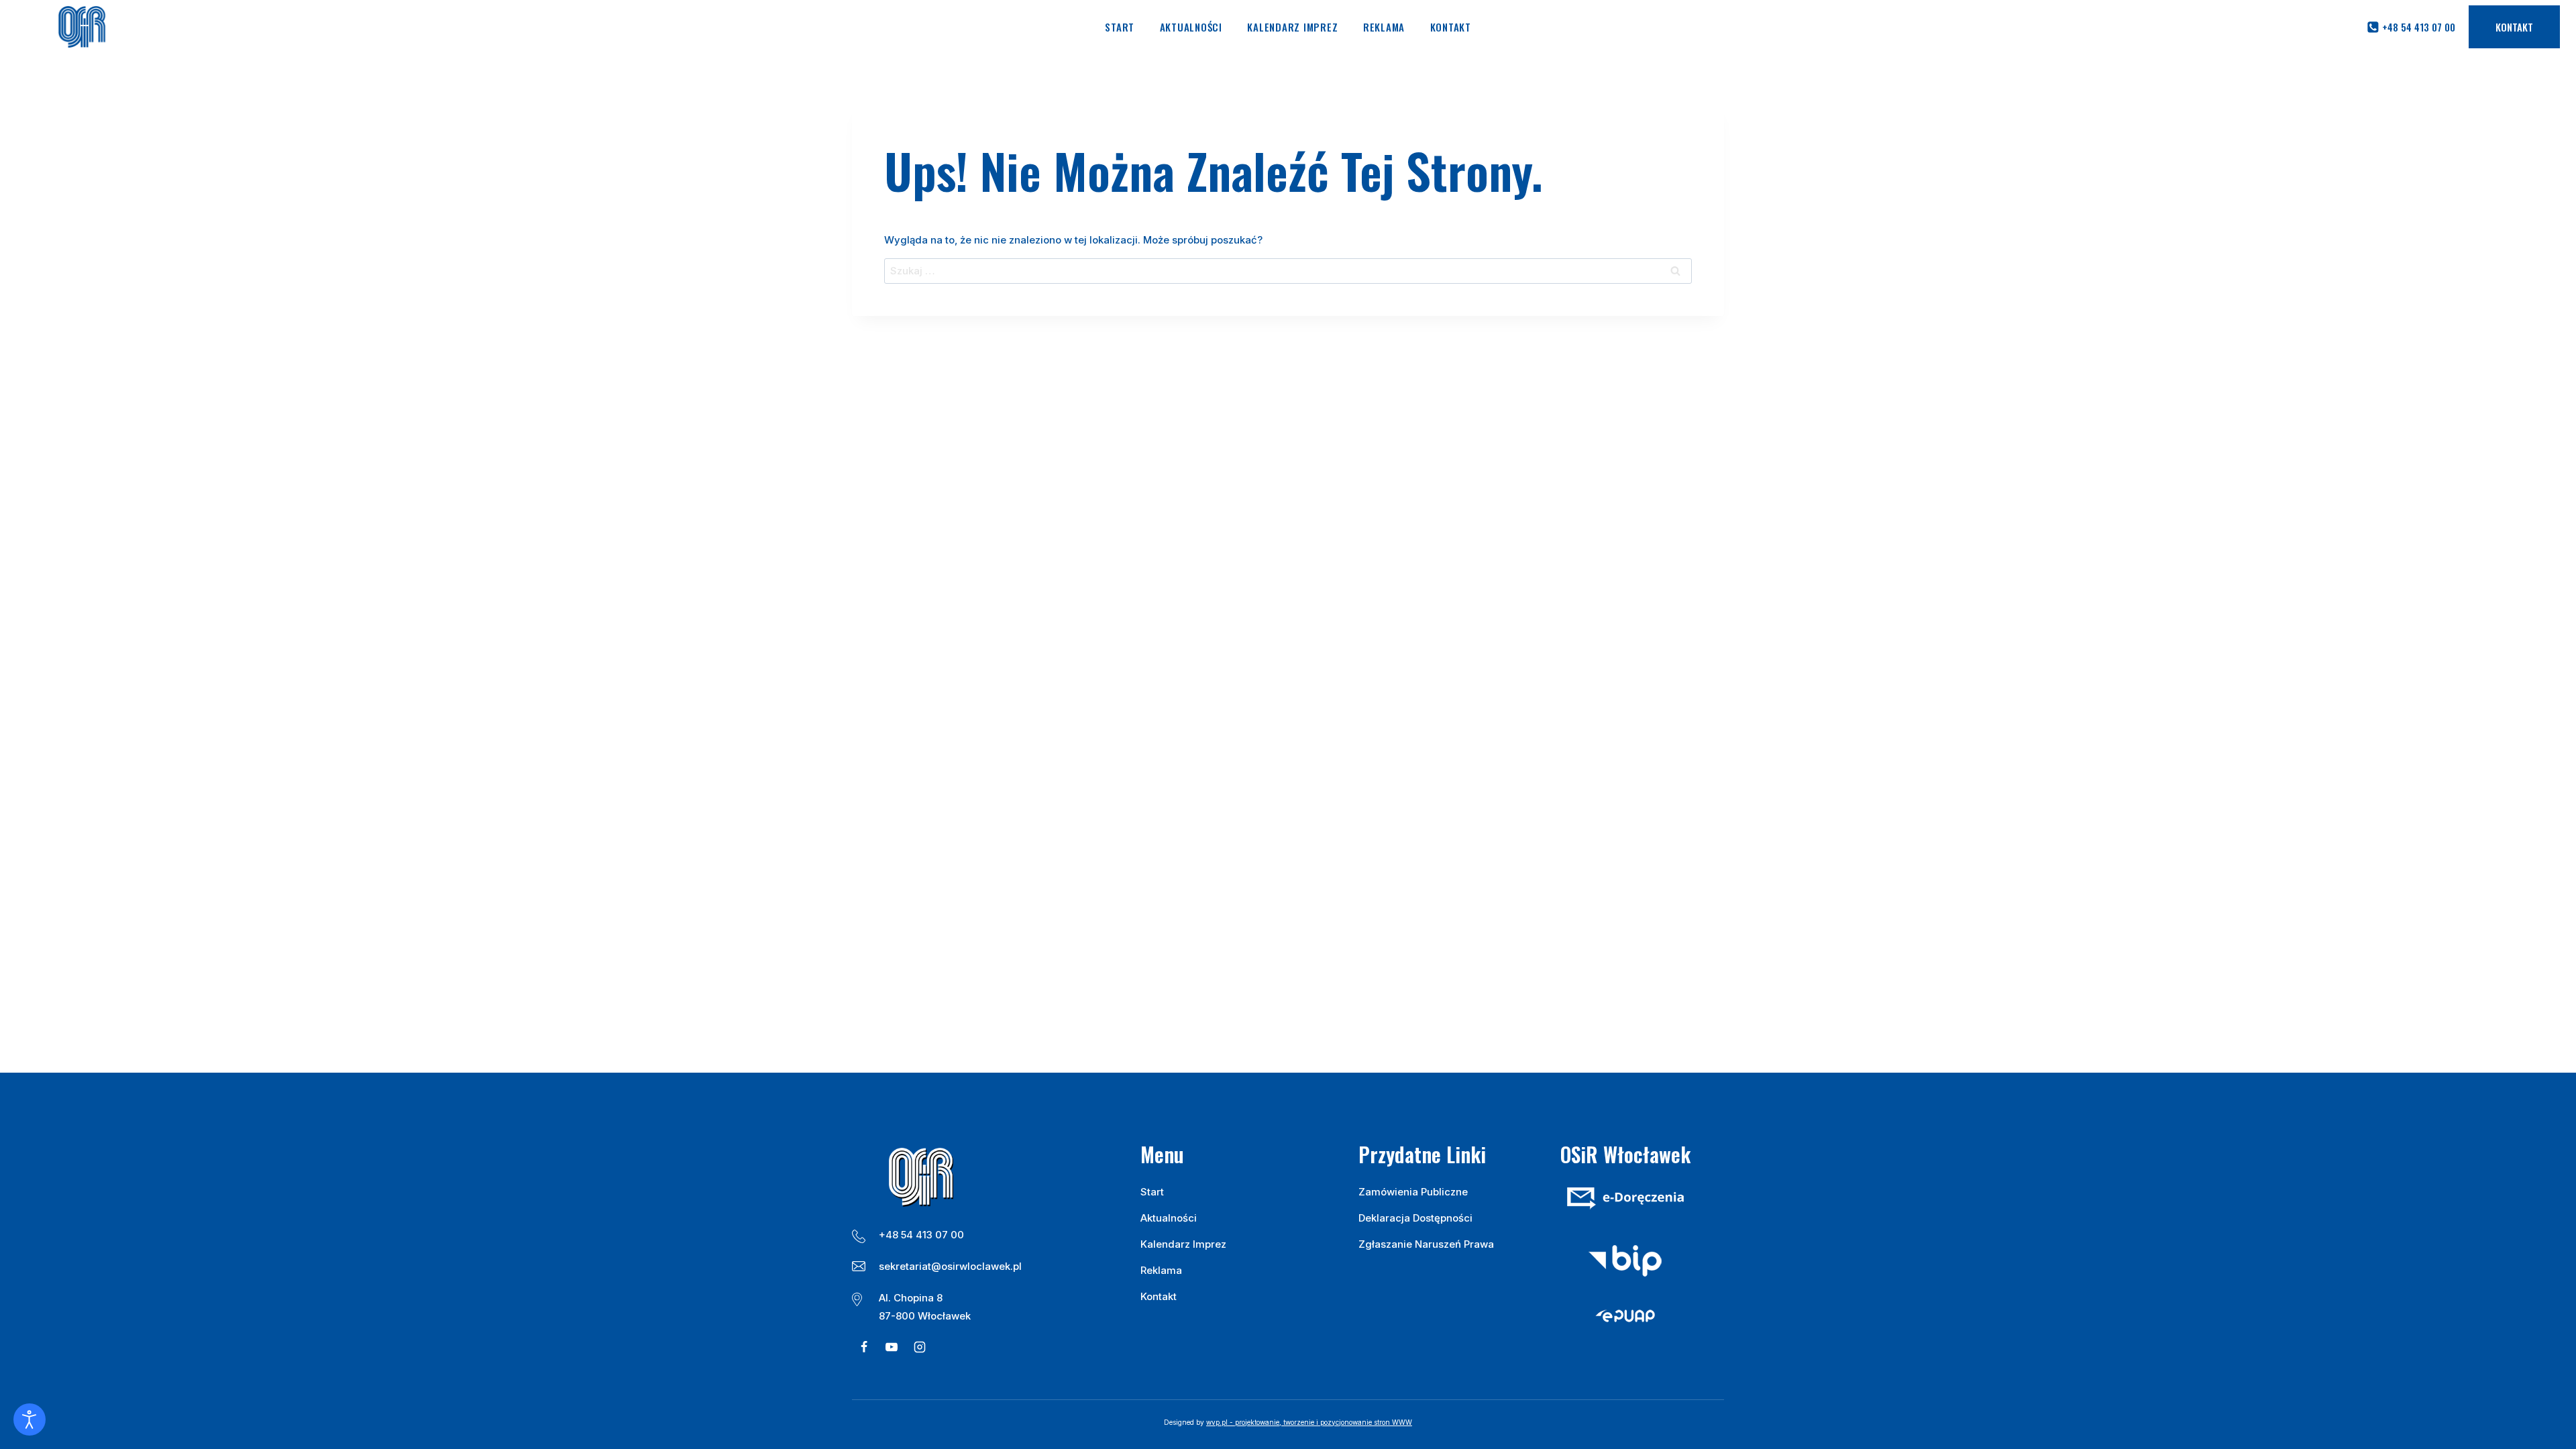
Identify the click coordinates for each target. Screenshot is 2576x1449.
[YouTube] (892, 1347)
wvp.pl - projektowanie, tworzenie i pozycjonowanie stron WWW (1309, 1422)
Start (1120, 27)
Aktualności (1191, 27)
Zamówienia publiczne (1413, 1192)
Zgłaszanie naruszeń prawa (1426, 1244)
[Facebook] (864, 1347)
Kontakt (1451, 27)
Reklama (1384, 27)
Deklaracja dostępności (1415, 1218)
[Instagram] (920, 1347)
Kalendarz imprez (1292, 27)
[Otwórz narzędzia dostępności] (30, 1419)
